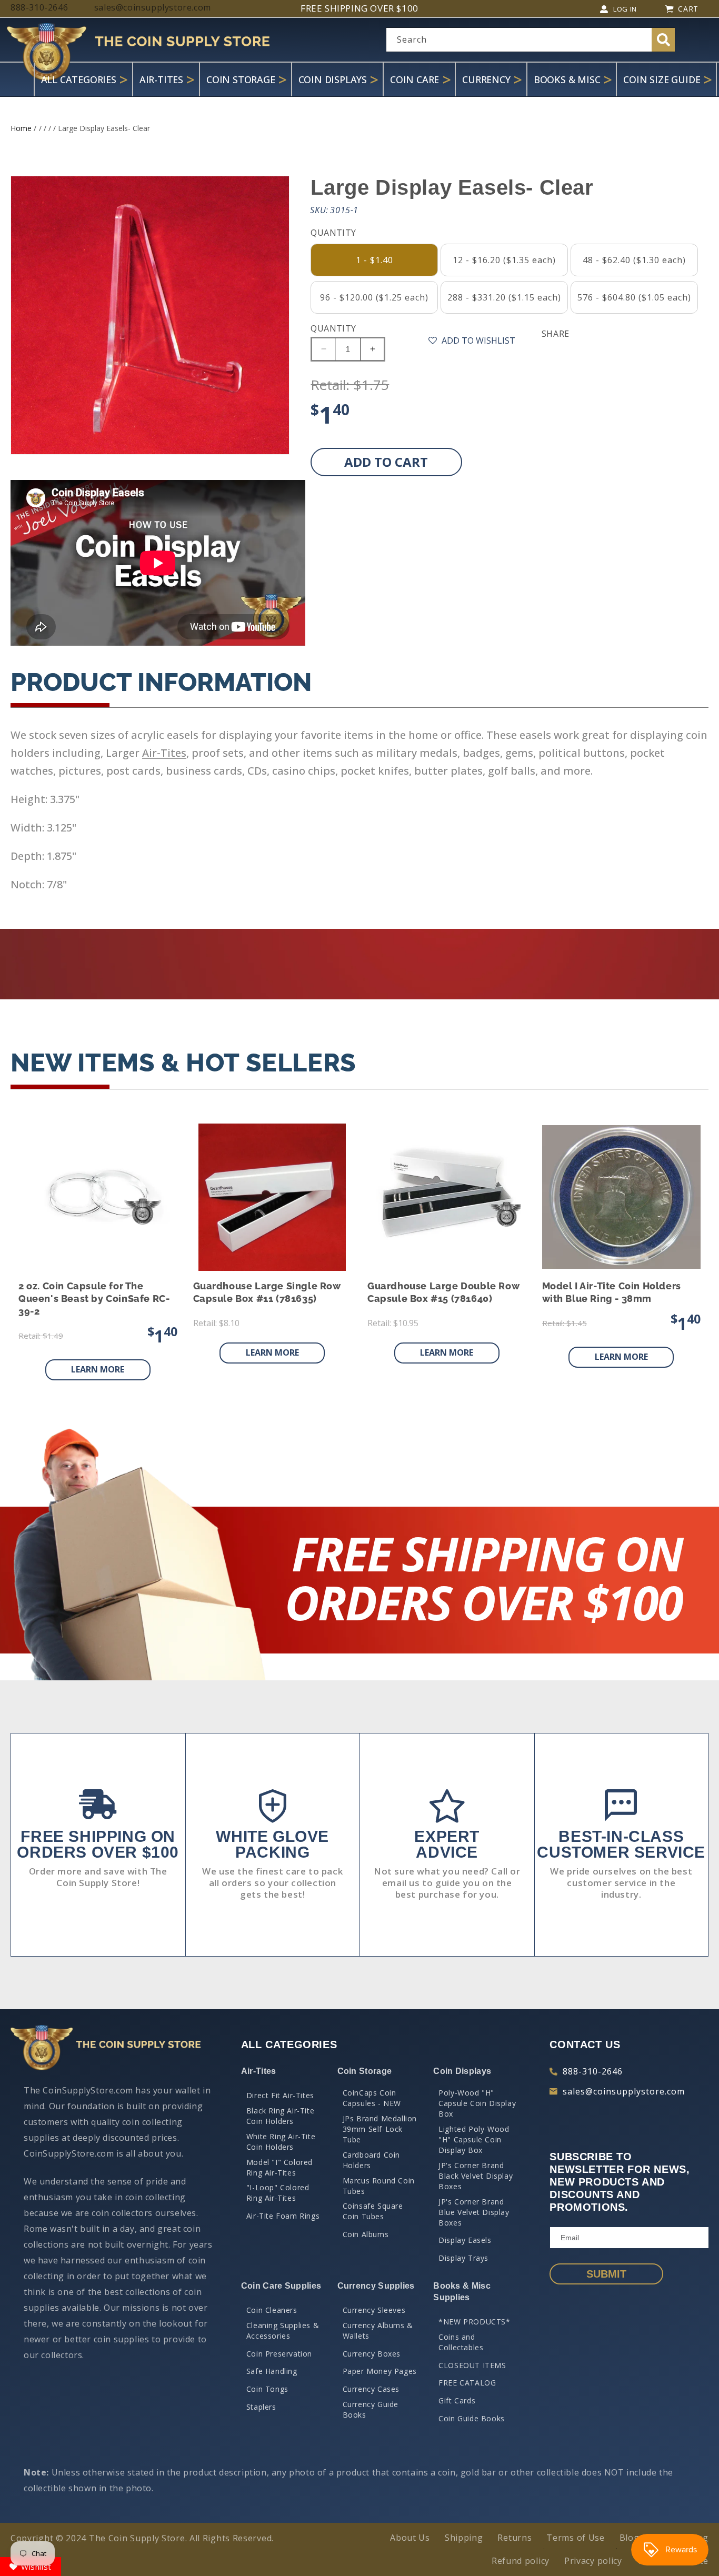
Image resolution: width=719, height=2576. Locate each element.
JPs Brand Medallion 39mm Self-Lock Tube (380, 2129)
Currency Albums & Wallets (378, 2331)
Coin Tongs (267, 2389)
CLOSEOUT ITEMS (472, 2365)
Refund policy (521, 2561)
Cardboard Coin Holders (371, 2160)
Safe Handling (272, 2371)
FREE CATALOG (467, 2383)
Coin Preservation (279, 2354)
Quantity (333, 328)
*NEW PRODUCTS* (474, 2322)
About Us (410, 2538)
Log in (625, 9)
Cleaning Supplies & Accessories (283, 2331)
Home (21, 128)
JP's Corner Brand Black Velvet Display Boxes (476, 2176)
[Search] (663, 40)
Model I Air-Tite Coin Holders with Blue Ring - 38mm (612, 1292)
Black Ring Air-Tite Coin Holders (280, 2116)
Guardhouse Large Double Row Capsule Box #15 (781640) (443, 1292)
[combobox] (531, 40)
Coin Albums (366, 2234)
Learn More (98, 1369)
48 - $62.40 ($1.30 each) (634, 260)
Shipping (464, 2538)
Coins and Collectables (461, 2342)
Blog (630, 2538)
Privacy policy (593, 2561)
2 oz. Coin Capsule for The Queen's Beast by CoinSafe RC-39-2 (94, 1299)
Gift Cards (457, 2400)
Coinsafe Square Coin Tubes (373, 2211)
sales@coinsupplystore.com (624, 2091)
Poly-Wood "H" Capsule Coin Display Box (477, 2103)
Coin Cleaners (272, 2310)
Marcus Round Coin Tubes (379, 2186)
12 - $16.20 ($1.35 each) (504, 260)
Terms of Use (575, 2538)
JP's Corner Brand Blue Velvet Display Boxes (474, 2212)
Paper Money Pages (380, 2371)
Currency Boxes (372, 2354)
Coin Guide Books (472, 2418)
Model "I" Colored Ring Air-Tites (279, 2167)
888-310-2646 (593, 2071)
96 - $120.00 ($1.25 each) (374, 297)
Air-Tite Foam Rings (283, 2216)
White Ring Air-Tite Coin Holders (281, 2142)
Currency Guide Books (371, 2409)
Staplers (261, 2407)
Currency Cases (371, 2389)
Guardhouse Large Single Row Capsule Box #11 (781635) (267, 1292)
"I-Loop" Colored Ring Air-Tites (278, 2193)
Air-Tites (164, 753)
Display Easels (465, 2240)
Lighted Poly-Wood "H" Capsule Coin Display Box (474, 2139)
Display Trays (463, 2258)
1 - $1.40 (375, 260)
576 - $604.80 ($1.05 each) (634, 297)
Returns (515, 2538)
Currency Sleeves (374, 2310)
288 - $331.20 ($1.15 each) (504, 297)
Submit (606, 2274)
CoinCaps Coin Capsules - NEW (372, 2098)
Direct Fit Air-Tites (280, 2095)
